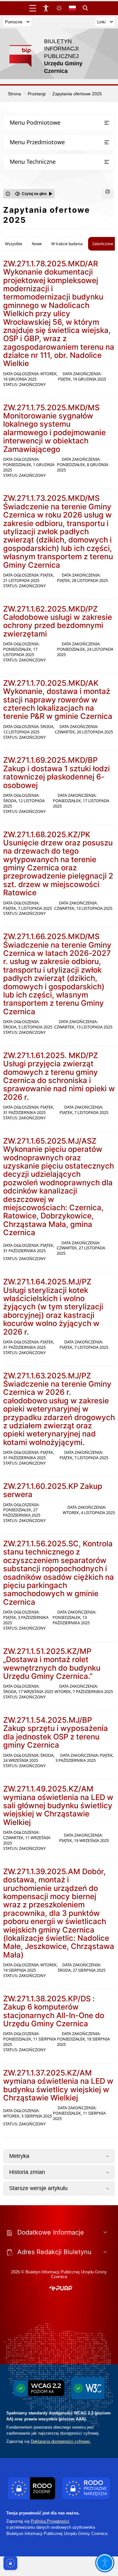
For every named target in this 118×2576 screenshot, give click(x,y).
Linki (101, 22)
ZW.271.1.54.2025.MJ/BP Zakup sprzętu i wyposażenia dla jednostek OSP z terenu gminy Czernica (56, 1732)
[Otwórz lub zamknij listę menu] (107, 123)
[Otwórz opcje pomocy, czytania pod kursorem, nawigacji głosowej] (105, 2563)
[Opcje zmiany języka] (72, 8)
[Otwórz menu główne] (33, 8)
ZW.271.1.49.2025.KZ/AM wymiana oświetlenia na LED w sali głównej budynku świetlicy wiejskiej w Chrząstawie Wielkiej (58, 1806)
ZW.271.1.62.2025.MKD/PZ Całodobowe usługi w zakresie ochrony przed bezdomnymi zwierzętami (58, 621)
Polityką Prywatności (50, 2521)
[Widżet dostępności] (46, 8)
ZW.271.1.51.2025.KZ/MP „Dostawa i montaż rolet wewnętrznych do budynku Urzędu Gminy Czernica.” (52, 1664)
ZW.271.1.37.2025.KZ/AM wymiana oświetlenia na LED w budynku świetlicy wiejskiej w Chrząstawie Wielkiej (58, 2085)
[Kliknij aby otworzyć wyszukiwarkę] (86, 8)
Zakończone (103, 244)
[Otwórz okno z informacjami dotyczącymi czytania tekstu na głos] (8, 194)
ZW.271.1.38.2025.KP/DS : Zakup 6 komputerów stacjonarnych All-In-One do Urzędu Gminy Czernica (54, 2011)
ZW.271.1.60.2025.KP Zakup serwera (53, 1490)
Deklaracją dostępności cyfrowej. (61, 2441)
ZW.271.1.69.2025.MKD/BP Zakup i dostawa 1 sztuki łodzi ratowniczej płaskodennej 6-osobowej (56, 773)
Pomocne (14, 22)
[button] (61, 2289)
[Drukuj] (108, 194)
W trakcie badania (67, 244)
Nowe (37, 244)
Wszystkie (14, 244)
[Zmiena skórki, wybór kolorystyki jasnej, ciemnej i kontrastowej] (59, 8)
